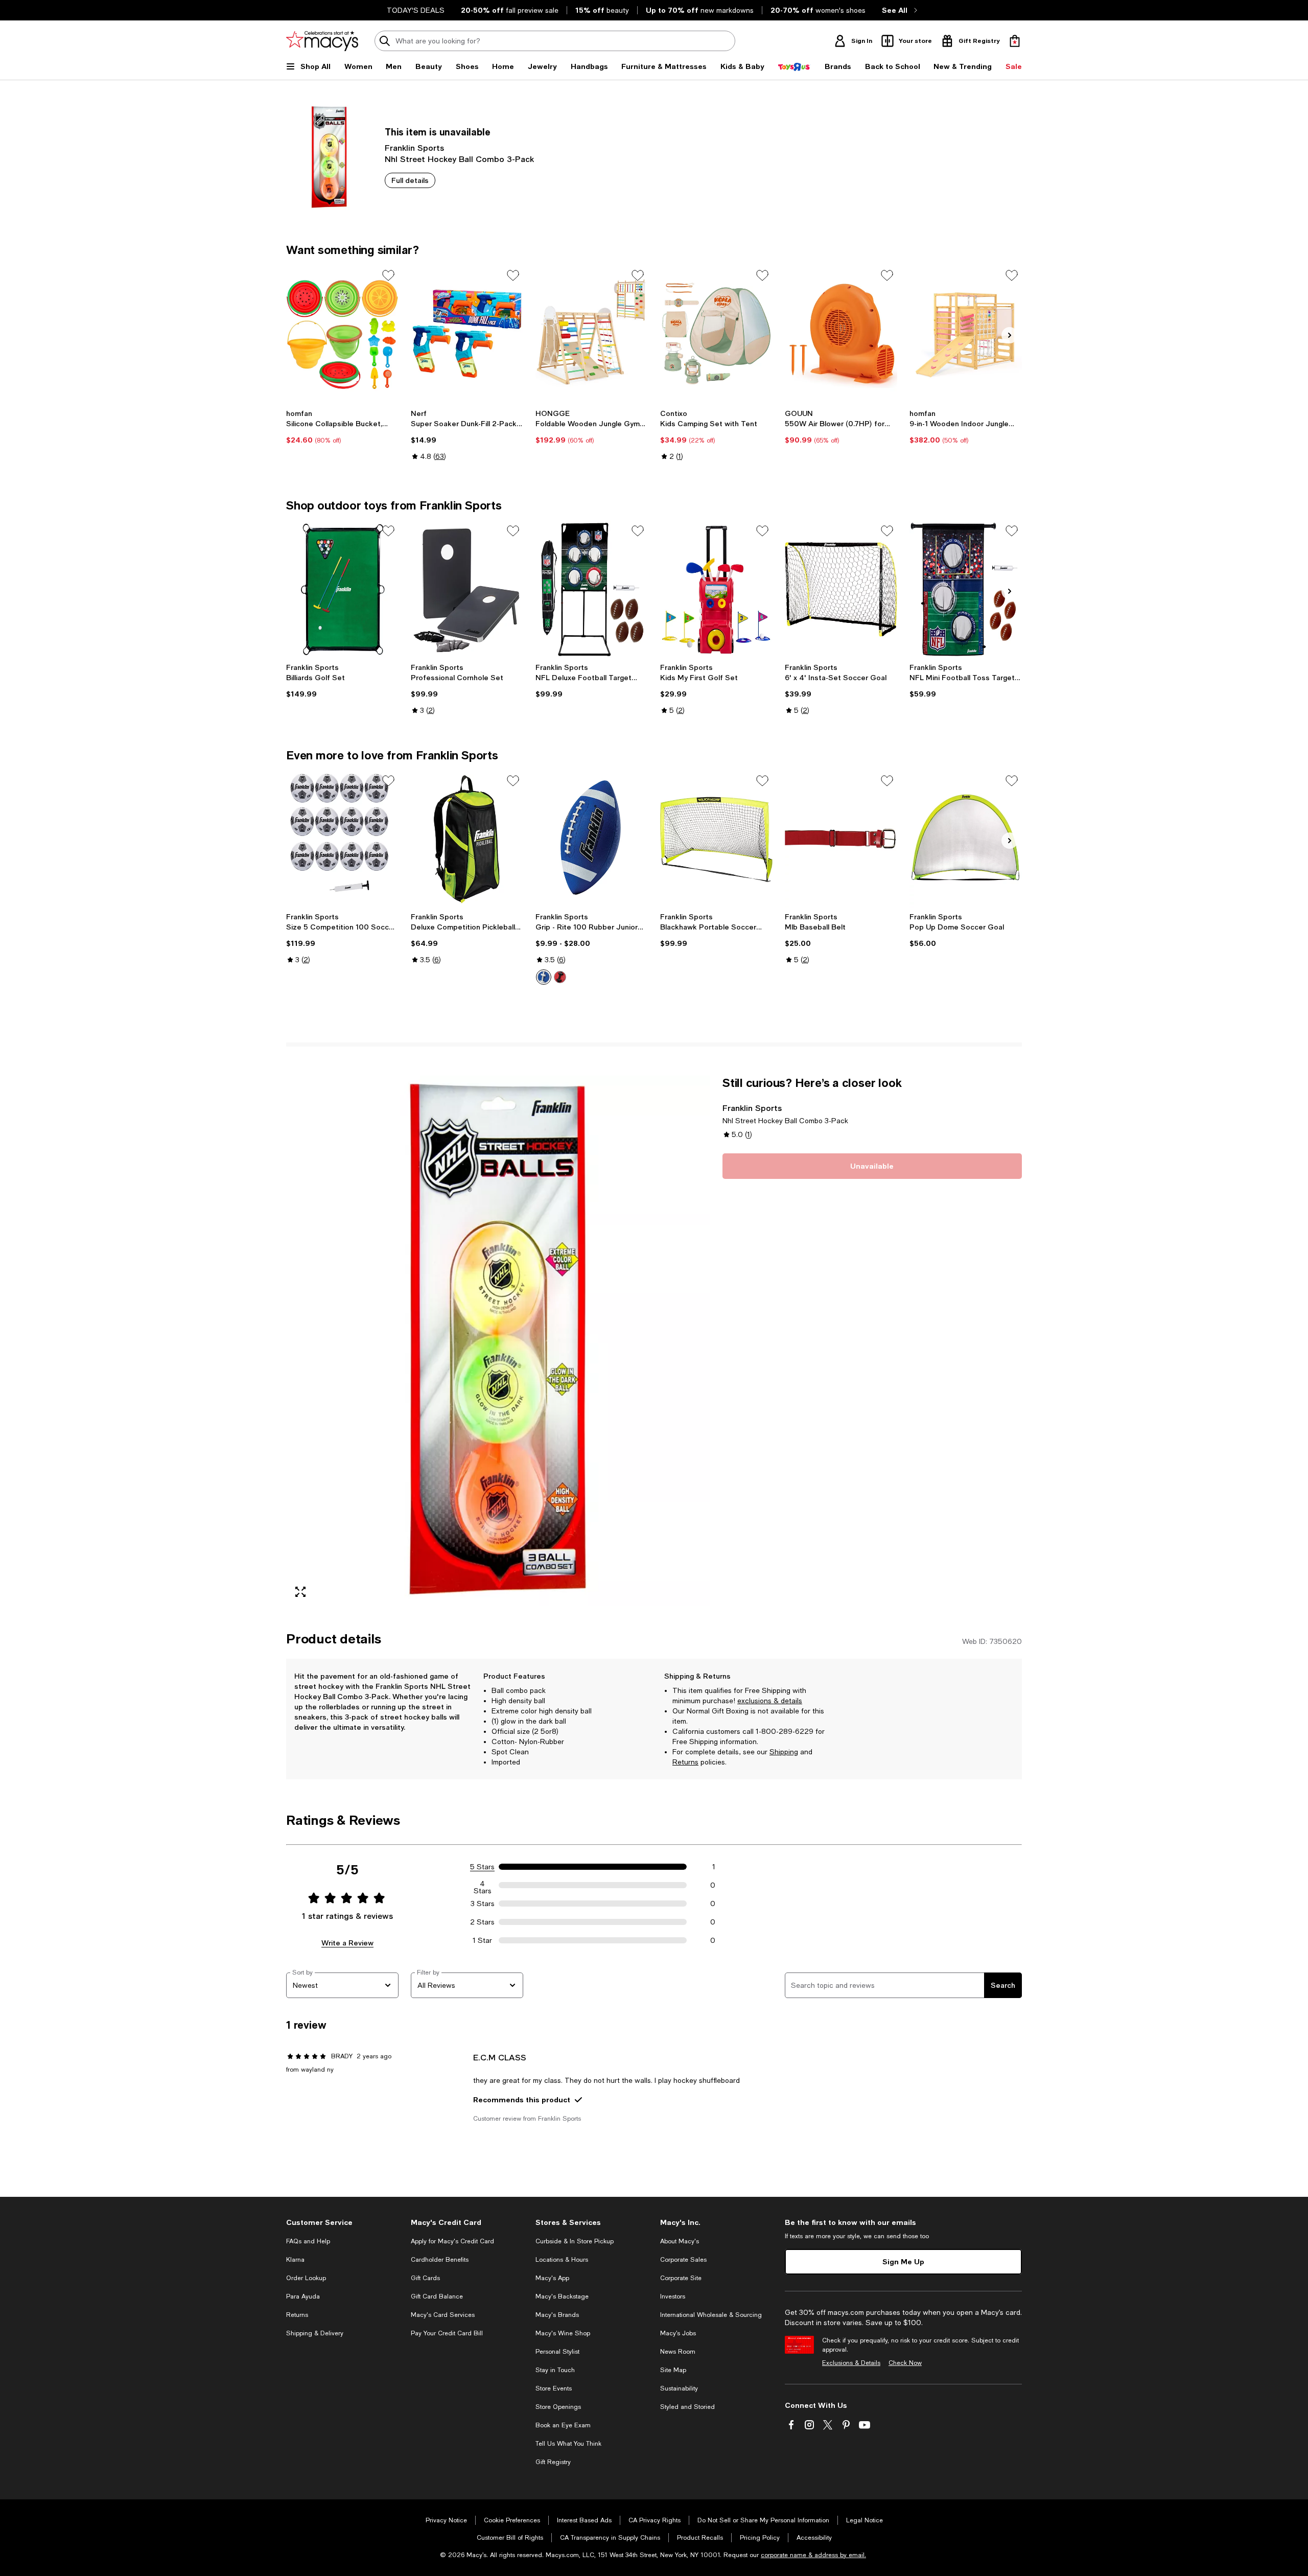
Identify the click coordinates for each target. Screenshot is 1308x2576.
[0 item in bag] (1015, 41)
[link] (342, 427)
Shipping (784, 1752)
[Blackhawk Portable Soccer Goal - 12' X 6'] (716, 839)
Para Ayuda (303, 2296)
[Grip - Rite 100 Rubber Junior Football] (592, 839)
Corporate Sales (683, 2260)
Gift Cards (425, 2278)
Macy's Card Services (443, 2315)
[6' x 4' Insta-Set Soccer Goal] (841, 589)
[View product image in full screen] (300, 1592)
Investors (673, 2296)
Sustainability (679, 2388)
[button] (498, 1341)
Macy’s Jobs (678, 2333)
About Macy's (680, 2241)
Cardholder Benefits (440, 2260)
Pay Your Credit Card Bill (447, 2333)
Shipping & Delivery (315, 2333)
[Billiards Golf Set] (342, 589)
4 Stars (483, 1885)
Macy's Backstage (562, 2296)
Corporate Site (681, 2278)
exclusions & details (770, 1701)
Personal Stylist (557, 2352)
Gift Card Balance (437, 2296)
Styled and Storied (687, 2407)
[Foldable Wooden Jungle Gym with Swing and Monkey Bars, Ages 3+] (592, 334)
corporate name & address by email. (813, 2555)
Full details (410, 180)
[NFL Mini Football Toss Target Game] (966, 589)
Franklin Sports (414, 147)
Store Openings (558, 2407)
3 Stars (483, 1904)
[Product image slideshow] (498, 1341)
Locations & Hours (562, 2260)
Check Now (905, 2363)
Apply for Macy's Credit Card (452, 2241)
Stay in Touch (555, 2370)
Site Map (673, 2370)
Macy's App (552, 2278)
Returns (685, 1762)
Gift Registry (553, 2462)
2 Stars (482, 1922)
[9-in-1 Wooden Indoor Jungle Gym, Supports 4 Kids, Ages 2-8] (966, 334)
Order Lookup (306, 2278)
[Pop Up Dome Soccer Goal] (966, 839)
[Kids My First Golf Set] (716, 589)
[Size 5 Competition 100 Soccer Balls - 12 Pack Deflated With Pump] (342, 839)
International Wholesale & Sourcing (711, 2315)
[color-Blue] (544, 977)
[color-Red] (560, 977)
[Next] (1010, 335)
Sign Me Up (903, 2261)
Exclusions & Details (851, 2363)
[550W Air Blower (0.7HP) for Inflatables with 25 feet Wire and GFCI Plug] (841, 334)
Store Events (554, 2388)
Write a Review (347, 1943)
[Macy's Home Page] (322, 41)
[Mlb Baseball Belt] (841, 839)
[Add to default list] (388, 275)
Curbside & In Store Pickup (575, 2241)
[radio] (544, 977)
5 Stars (482, 1867)
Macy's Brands (557, 2315)
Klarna (295, 2260)
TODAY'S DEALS (416, 10)
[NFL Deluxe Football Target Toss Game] (592, 589)
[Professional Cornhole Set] (467, 589)
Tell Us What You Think (568, 2444)
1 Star (482, 1940)
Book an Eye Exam (563, 2425)
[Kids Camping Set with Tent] (716, 334)
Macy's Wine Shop (563, 2333)
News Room (678, 2352)
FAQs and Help (308, 2241)
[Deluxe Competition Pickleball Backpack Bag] (467, 839)
